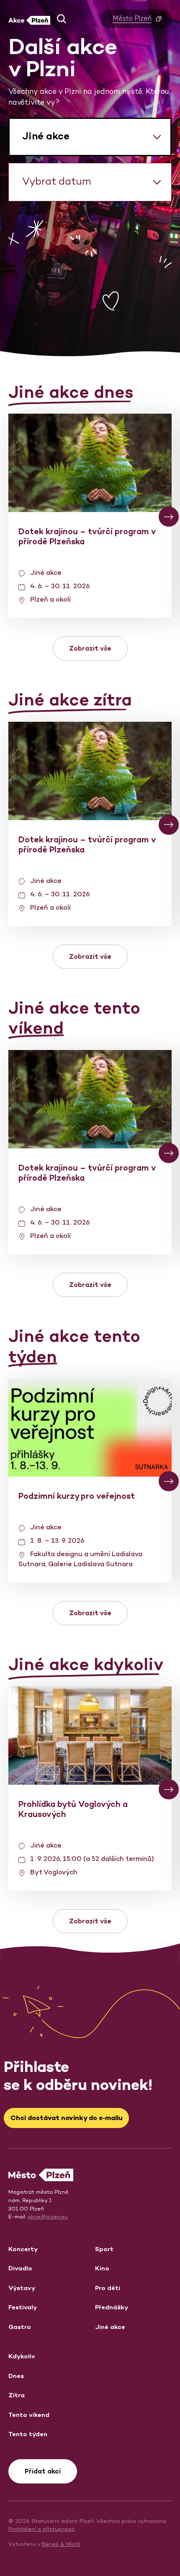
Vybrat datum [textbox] (57, 181)
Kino (102, 2268)
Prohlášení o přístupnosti (42, 2529)
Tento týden (28, 2434)
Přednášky (112, 2307)
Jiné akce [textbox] (46, 136)
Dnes (16, 2376)
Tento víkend (29, 2415)
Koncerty (23, 2249)
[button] (62, 19)
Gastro (20, 2327)
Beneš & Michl (61, 2544)
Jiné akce (110, 2327)
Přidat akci (43, 2471)
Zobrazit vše (90, 648)
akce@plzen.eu (48, 2217)
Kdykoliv (22, 2356)
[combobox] (90, 137)
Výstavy (22, 2288)
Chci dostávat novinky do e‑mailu (67, 2118)
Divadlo (20, 2268)
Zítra (17, 2395)
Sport (104, 2249)
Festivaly (23, 2307)
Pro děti (108, 2288)
